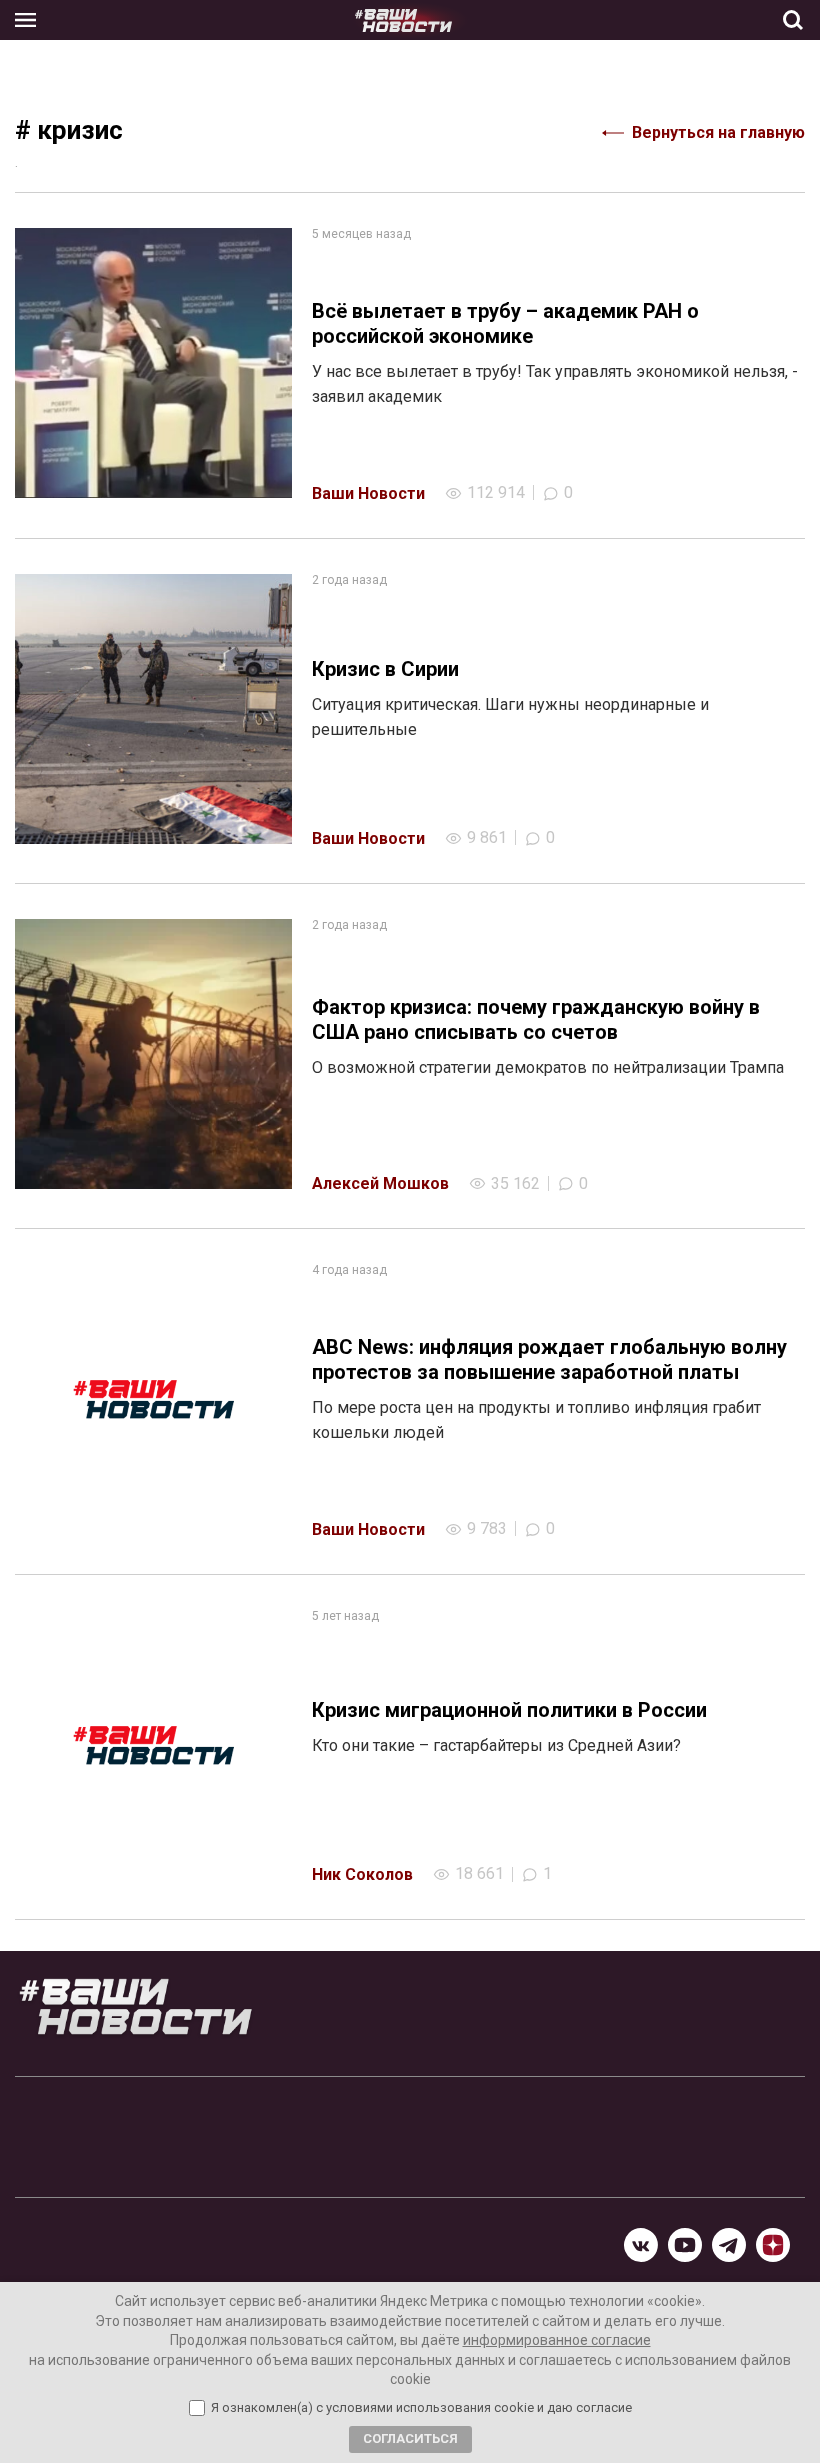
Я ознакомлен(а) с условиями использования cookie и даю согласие (421, 2408)
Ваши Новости (368, 493)
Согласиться (410, 2438)
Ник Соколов (362, 1874)
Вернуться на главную (718, 132)
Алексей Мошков (380, 1183)
